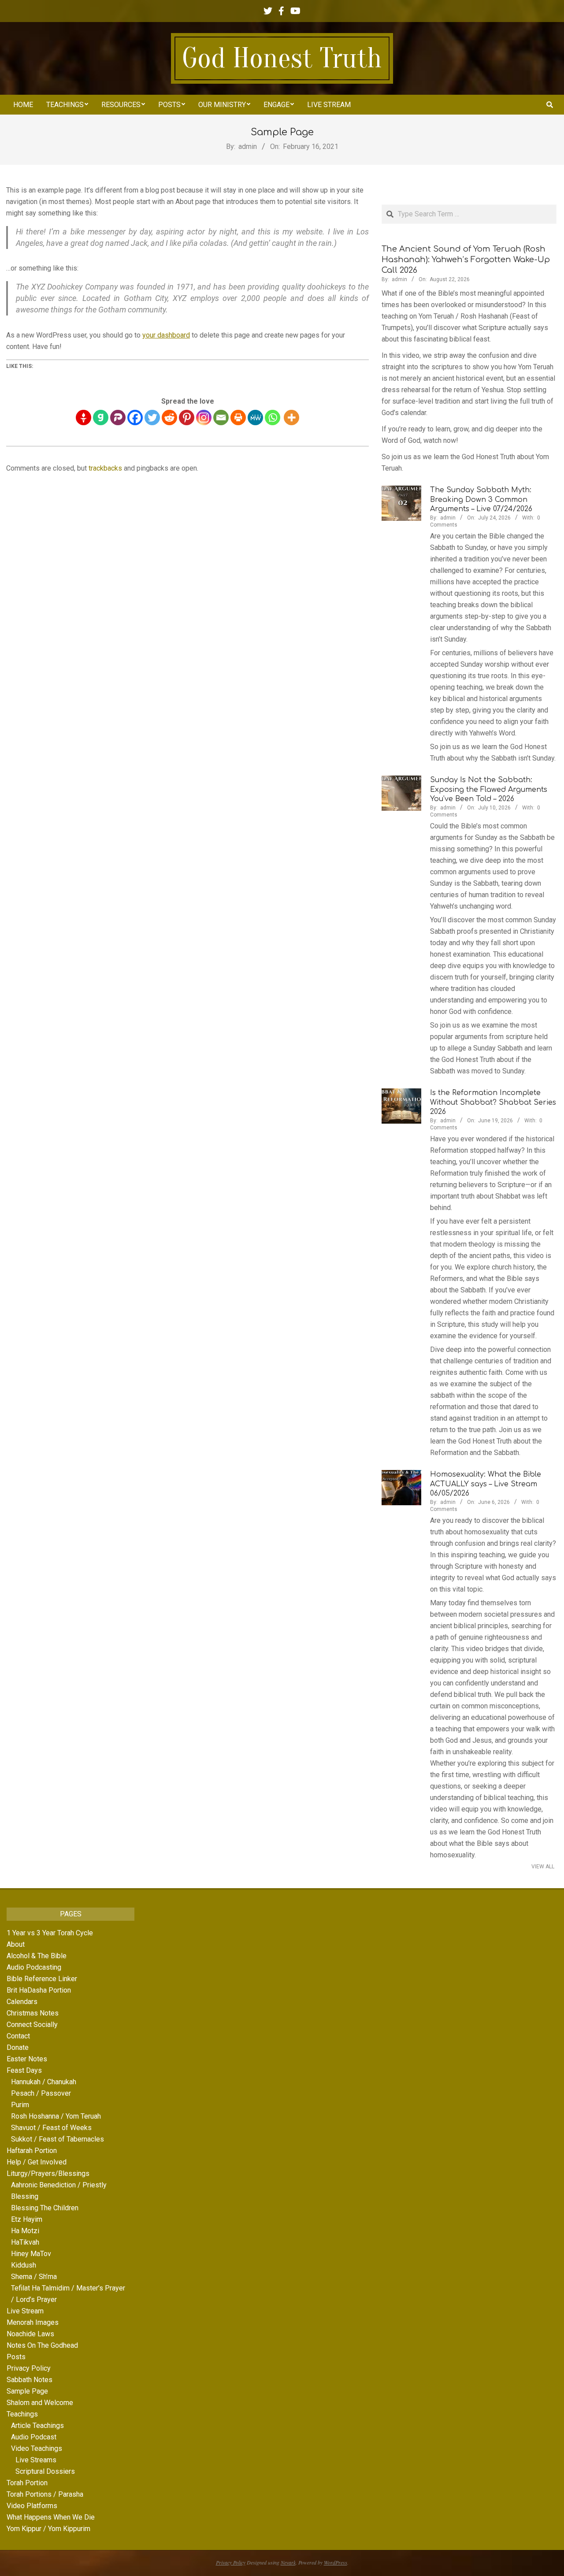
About (16, 1944)
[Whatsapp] (273, 418)
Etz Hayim (27, 2219)
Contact (18, 2036)
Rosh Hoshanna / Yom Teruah (56, 2116)
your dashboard (166, 335)
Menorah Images (33, 2322)
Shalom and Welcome (40, 2403)
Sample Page (27, 2391)
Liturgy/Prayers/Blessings (48, 2173)
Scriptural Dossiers (45, 2471)
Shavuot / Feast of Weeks (51, 2128)
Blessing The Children (45, 2208)
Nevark (288, 2562)
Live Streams (36, 2460)
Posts (16, 2357)
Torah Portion (27, 2483)
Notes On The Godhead (42, 2345)
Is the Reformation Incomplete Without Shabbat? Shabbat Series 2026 (493, 1102)
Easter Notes (27, 2059)
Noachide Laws (30, 2334)
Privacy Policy (29, 2368)
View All (543, 1867)
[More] (291, 418)
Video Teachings (37, 2448)
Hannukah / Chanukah (44, 2082)
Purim (20, 2105)
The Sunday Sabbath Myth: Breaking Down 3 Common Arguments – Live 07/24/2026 (481, 499)
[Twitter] (152, 418)
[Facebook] (135, 418)
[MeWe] (255, 418)
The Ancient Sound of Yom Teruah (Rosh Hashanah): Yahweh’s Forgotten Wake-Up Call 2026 (466, 260)
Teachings (22, 2414)
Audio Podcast (34, 2437)
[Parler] (118, 418)
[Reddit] (169, 418)
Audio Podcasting (34, 1967)
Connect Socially (32, 2025)
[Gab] (101, 418)
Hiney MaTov (31, 2254)
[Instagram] (204, 418)
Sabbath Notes (30, 2380)
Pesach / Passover (41, 2093)
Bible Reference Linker (42, 1979)
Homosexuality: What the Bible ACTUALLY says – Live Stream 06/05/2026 (486, 1484)
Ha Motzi (25, 2231)
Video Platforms (32, 2506)
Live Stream (25, 2311)
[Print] (238, 418)
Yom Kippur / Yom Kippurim (48, 2529)
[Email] (221, 418)
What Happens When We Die (51, 2517)
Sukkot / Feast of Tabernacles (58, 2139)
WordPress (336, 2562)
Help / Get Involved (37, 2162)
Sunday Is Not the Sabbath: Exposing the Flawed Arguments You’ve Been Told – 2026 (489, 789)
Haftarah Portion (32, 2151)
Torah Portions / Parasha (45, 2494)
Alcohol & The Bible (37, 1956)
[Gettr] (83, 418)
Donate (18, 2047)
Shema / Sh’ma (34, 2277)
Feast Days (24, 2070)
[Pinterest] (187, 418)
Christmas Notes (33, 2013)
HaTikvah (25, 2242)
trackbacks (105, 468)
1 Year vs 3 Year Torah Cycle (50, 1933)
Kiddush (24, 2265)
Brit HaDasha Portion (39, 1990)
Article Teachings (37, 2426)
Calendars (22, 2002)
